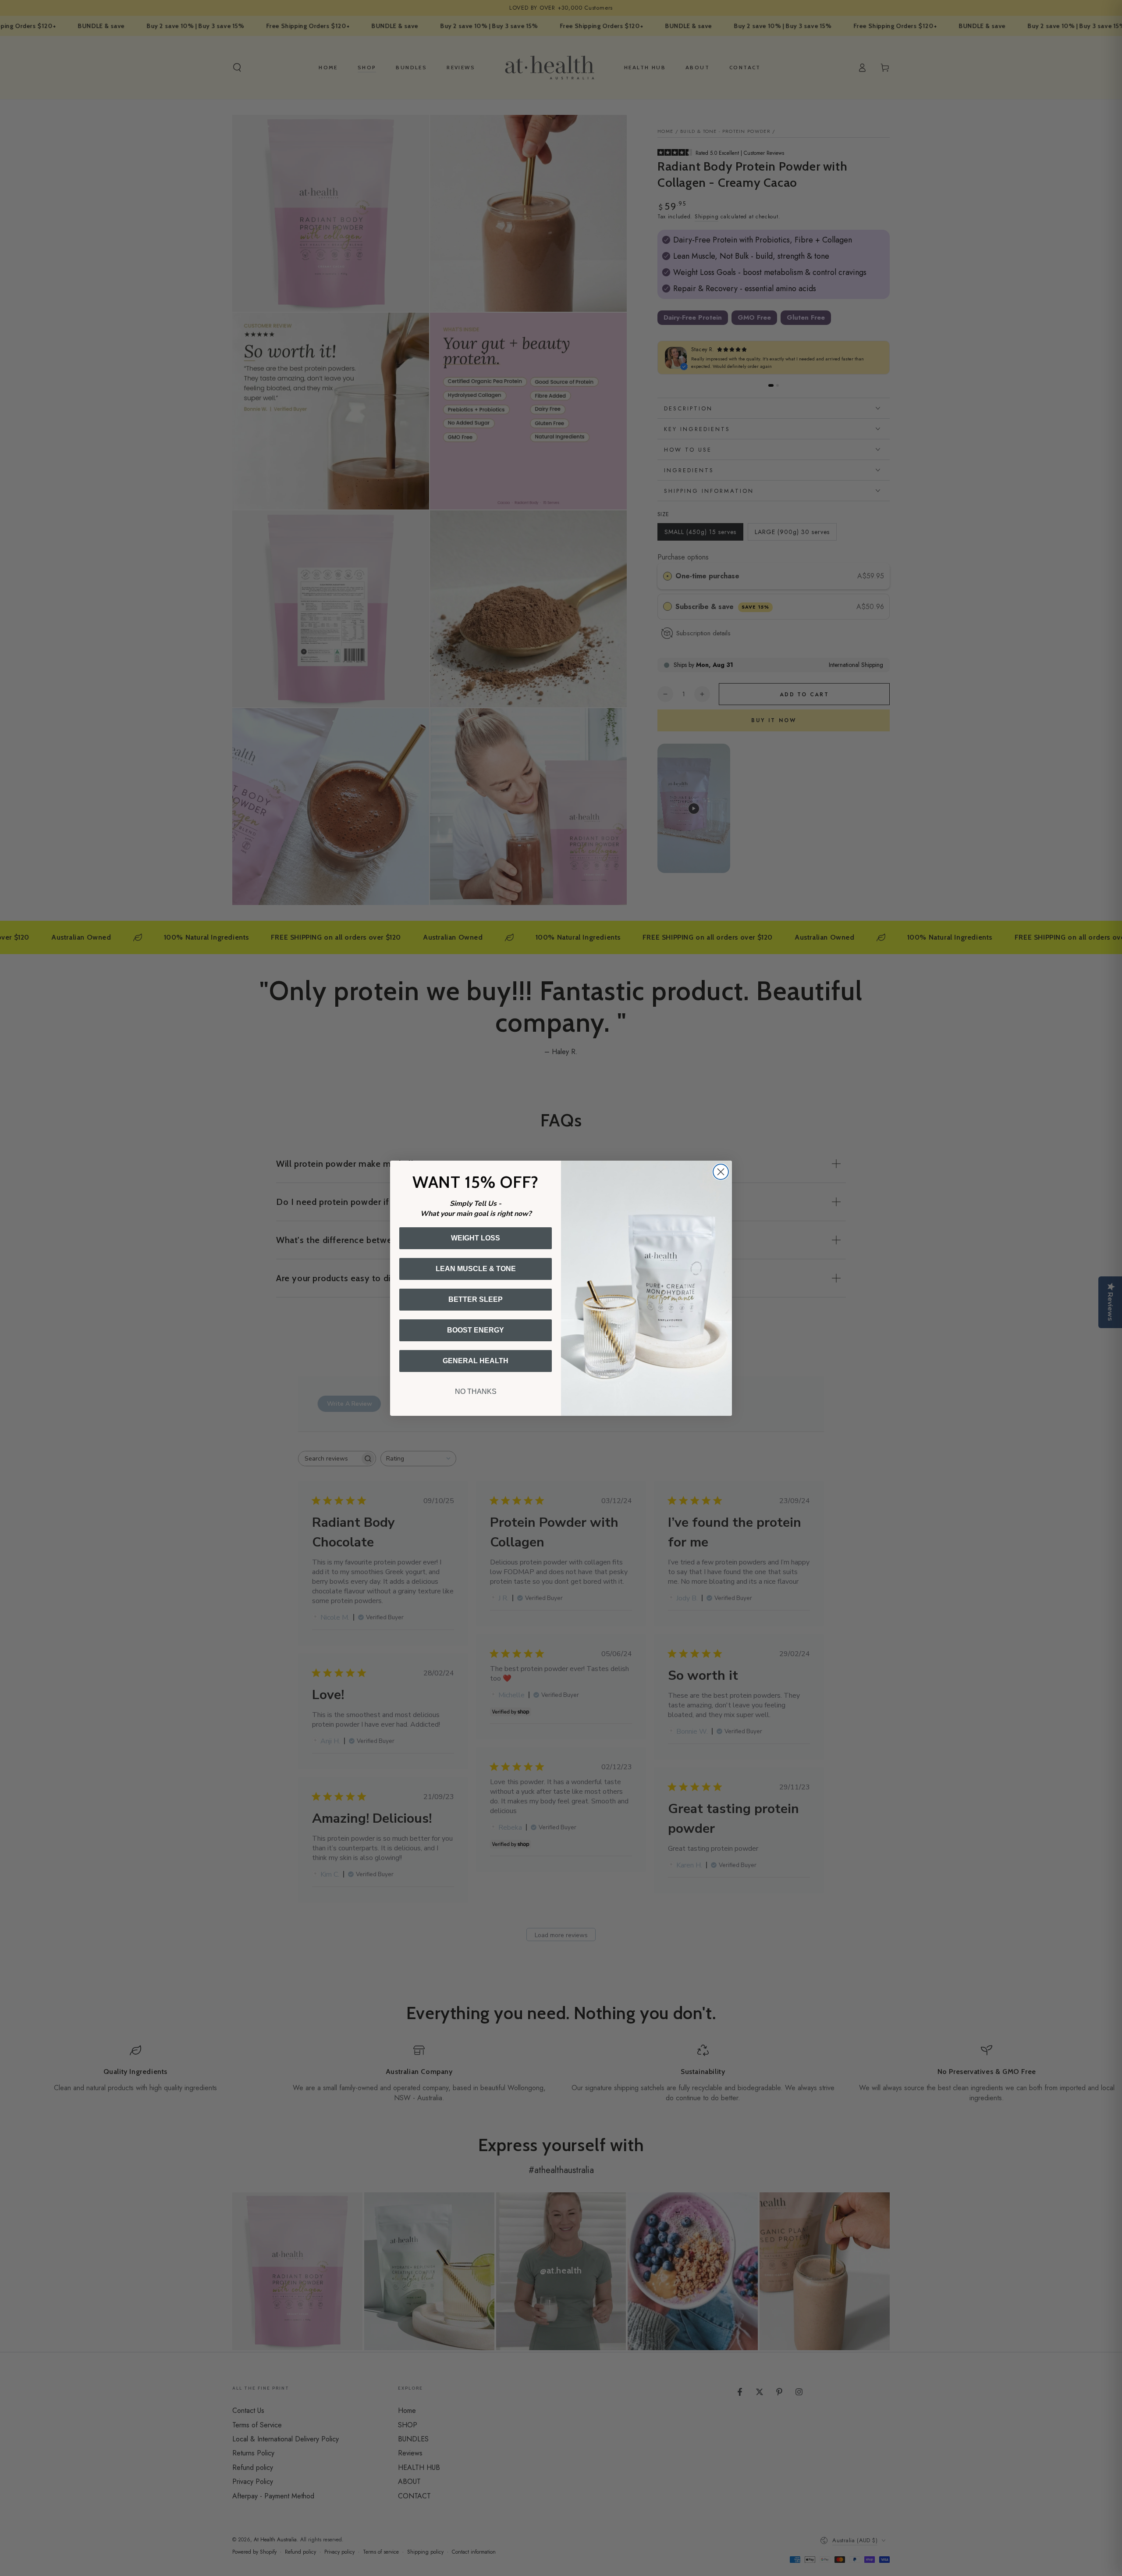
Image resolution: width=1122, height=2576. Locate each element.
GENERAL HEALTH (476, 1361)
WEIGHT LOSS (476, 1238)
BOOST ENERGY (476, 1330)
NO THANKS (476, 1391)
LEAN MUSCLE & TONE (476, 1269)
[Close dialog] (721, 1172)
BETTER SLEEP (476, 1299)
